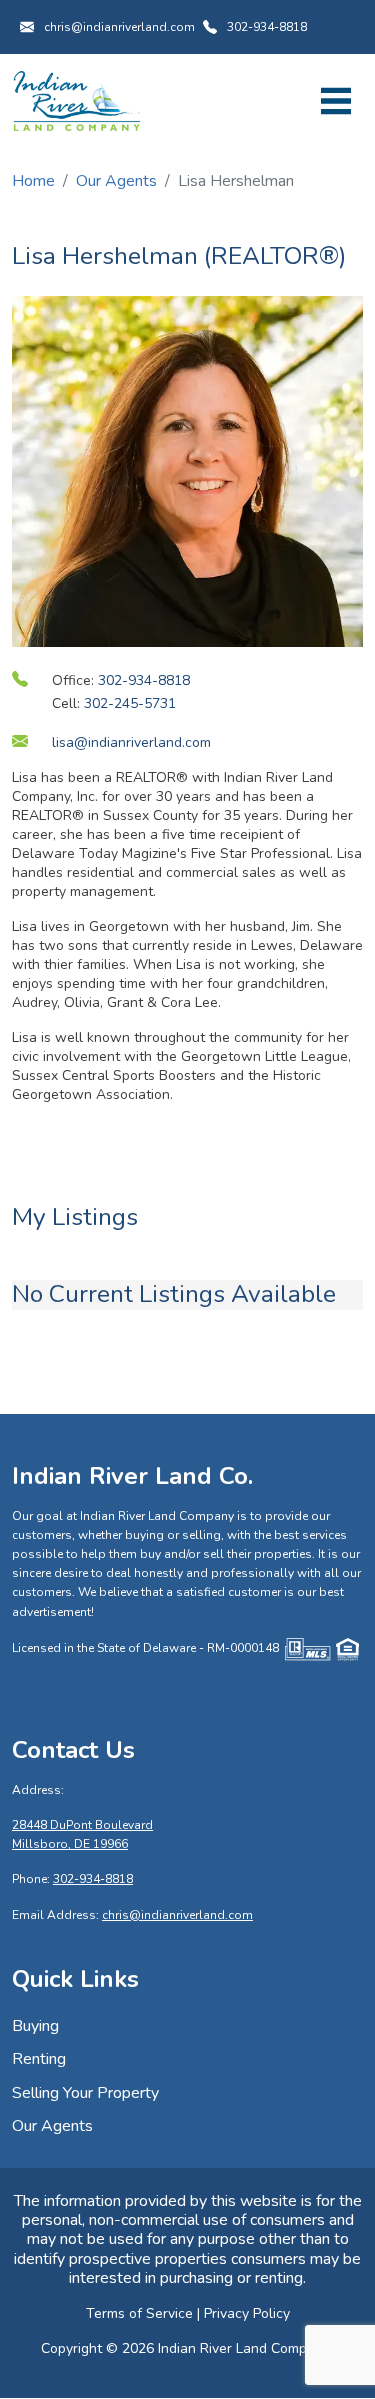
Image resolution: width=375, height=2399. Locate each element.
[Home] (77, 100)
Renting (39, 2059)
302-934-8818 (267, 27)
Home (33, 181)
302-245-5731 (130, 703)
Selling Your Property (85, 2093)
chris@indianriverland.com (119, 27)
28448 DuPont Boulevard (82, 1825)
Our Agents (116, 181)
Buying (35, 2026)
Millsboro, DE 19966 (70, 1844)
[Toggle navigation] (336, 101)
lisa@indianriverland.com (131, 742)
